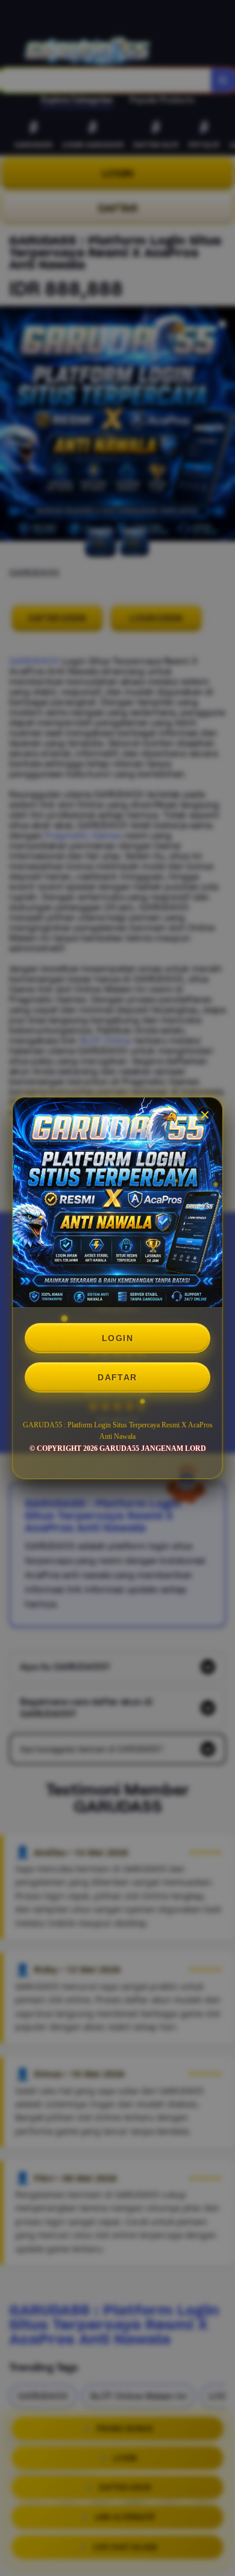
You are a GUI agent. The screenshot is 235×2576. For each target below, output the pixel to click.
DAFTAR (117, 1377)
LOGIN (117, 1338)
